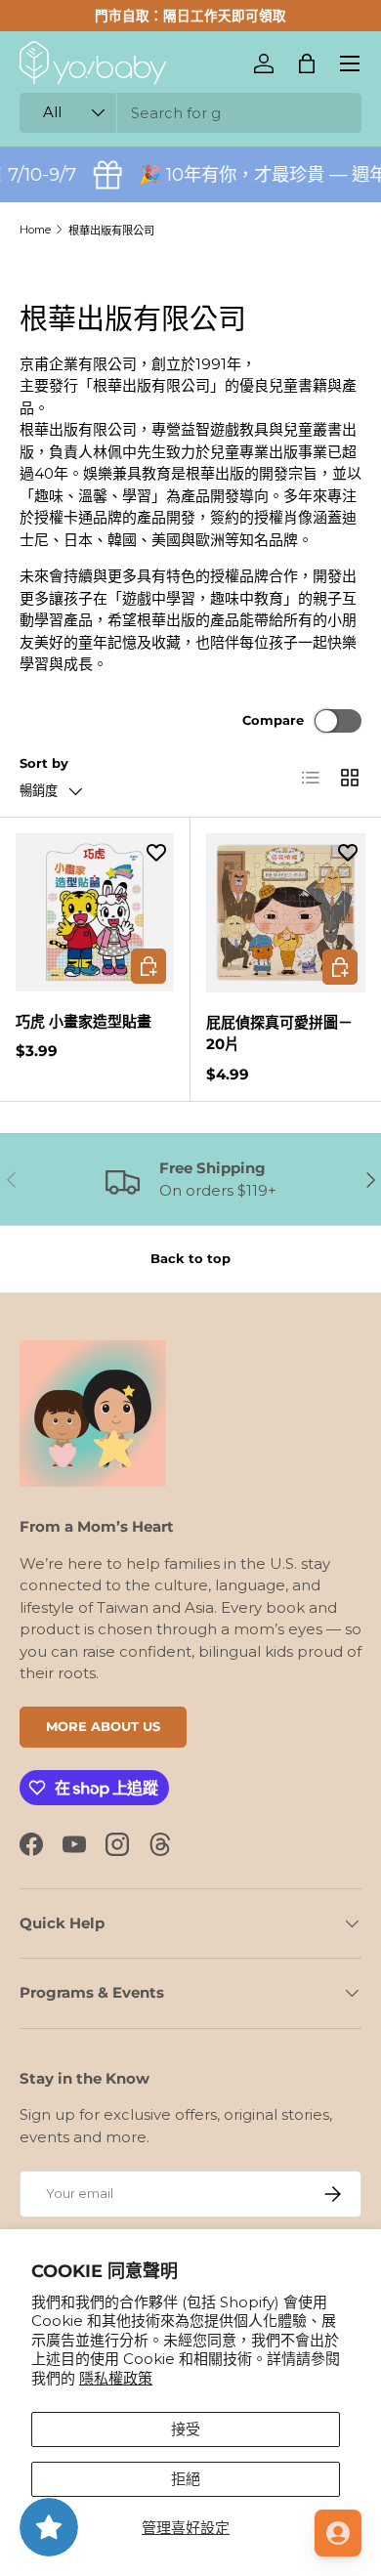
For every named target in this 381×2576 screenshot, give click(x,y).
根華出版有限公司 (111, 231)
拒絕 (186, 2479)
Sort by (44, 763)
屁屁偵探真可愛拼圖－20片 (279, 1034)
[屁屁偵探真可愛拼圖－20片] (286, 913)
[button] (307, 63)
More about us (103, 1726)
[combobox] (190, 113)
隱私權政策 (116, 2378)
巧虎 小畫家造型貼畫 (84, 1021)
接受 (186, 2429)
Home (35, 230)
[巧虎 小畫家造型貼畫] (95, 912)
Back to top (190, 1258)
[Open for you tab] (338, 2533)
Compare (273, 720)
